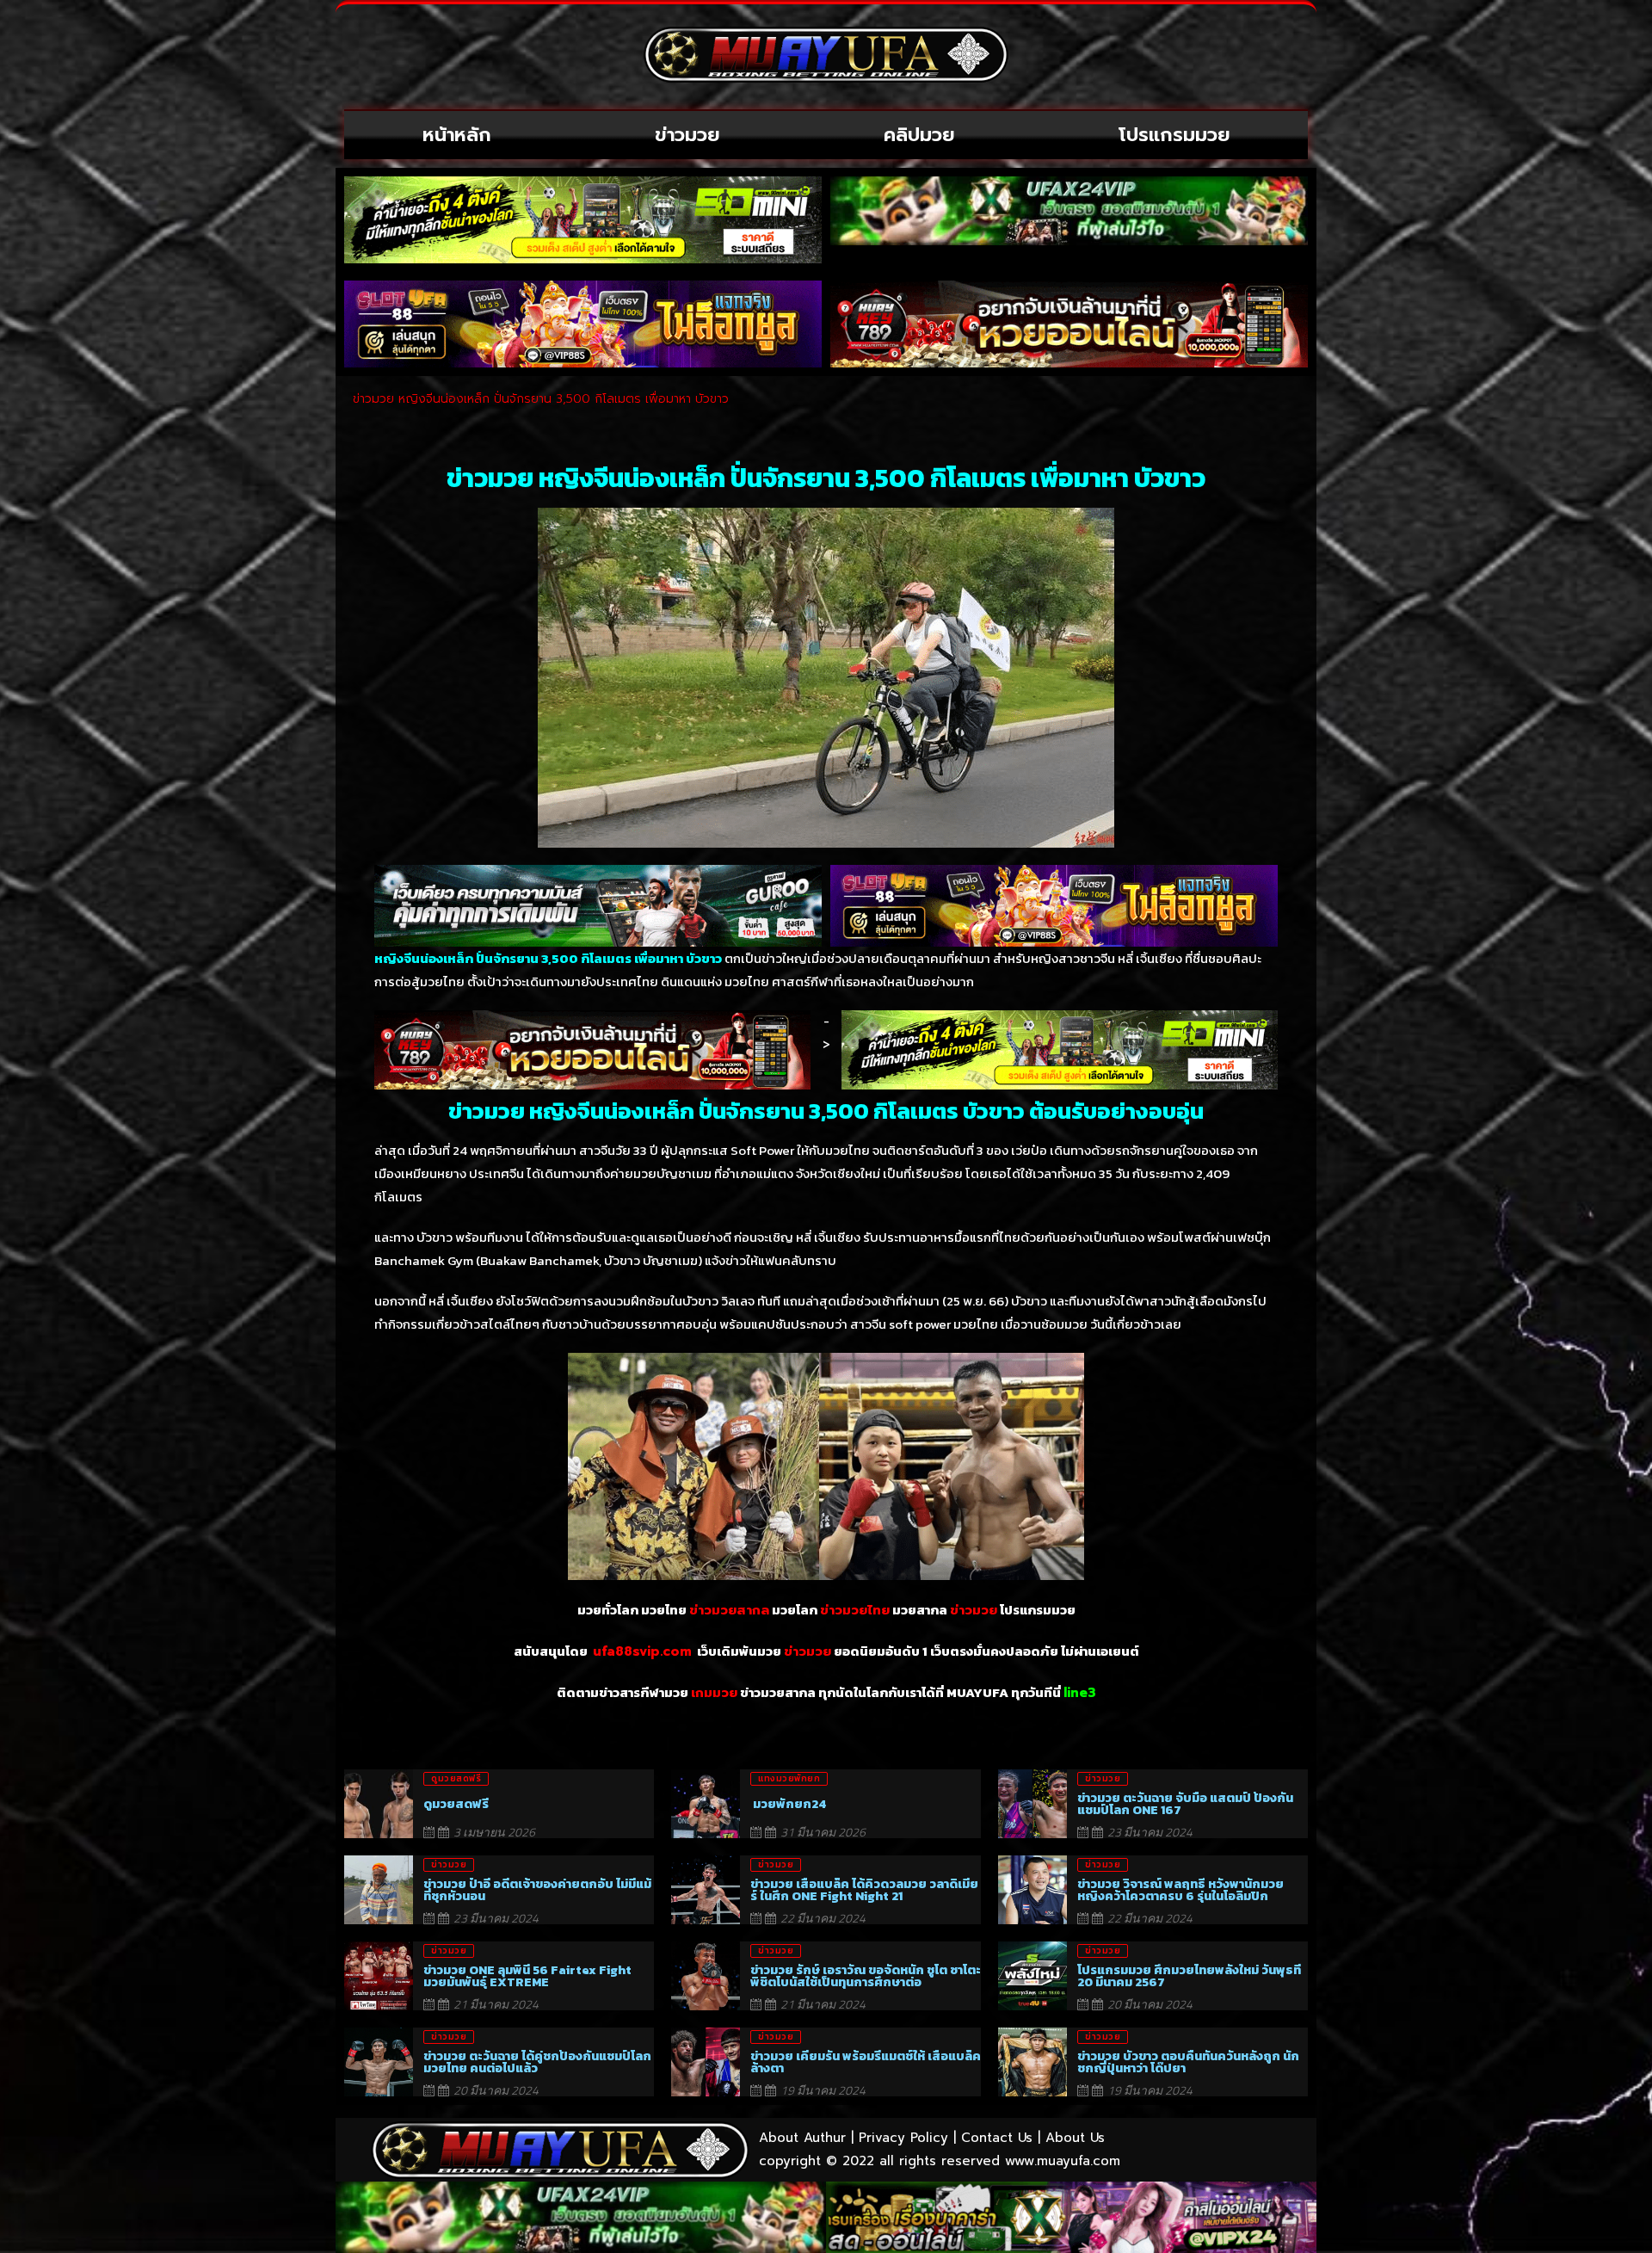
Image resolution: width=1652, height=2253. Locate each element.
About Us (1075, 2138)
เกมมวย (714, 1693)
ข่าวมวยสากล (729, 1610)
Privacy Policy (903, 2138)
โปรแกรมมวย (1174, 135)
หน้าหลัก (457, 135)
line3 (1080, 1693)
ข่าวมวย (687, 135)
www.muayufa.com (1063, 2161)
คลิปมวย (919, 135)
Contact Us (997, 2138)
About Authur (802, 2138)
